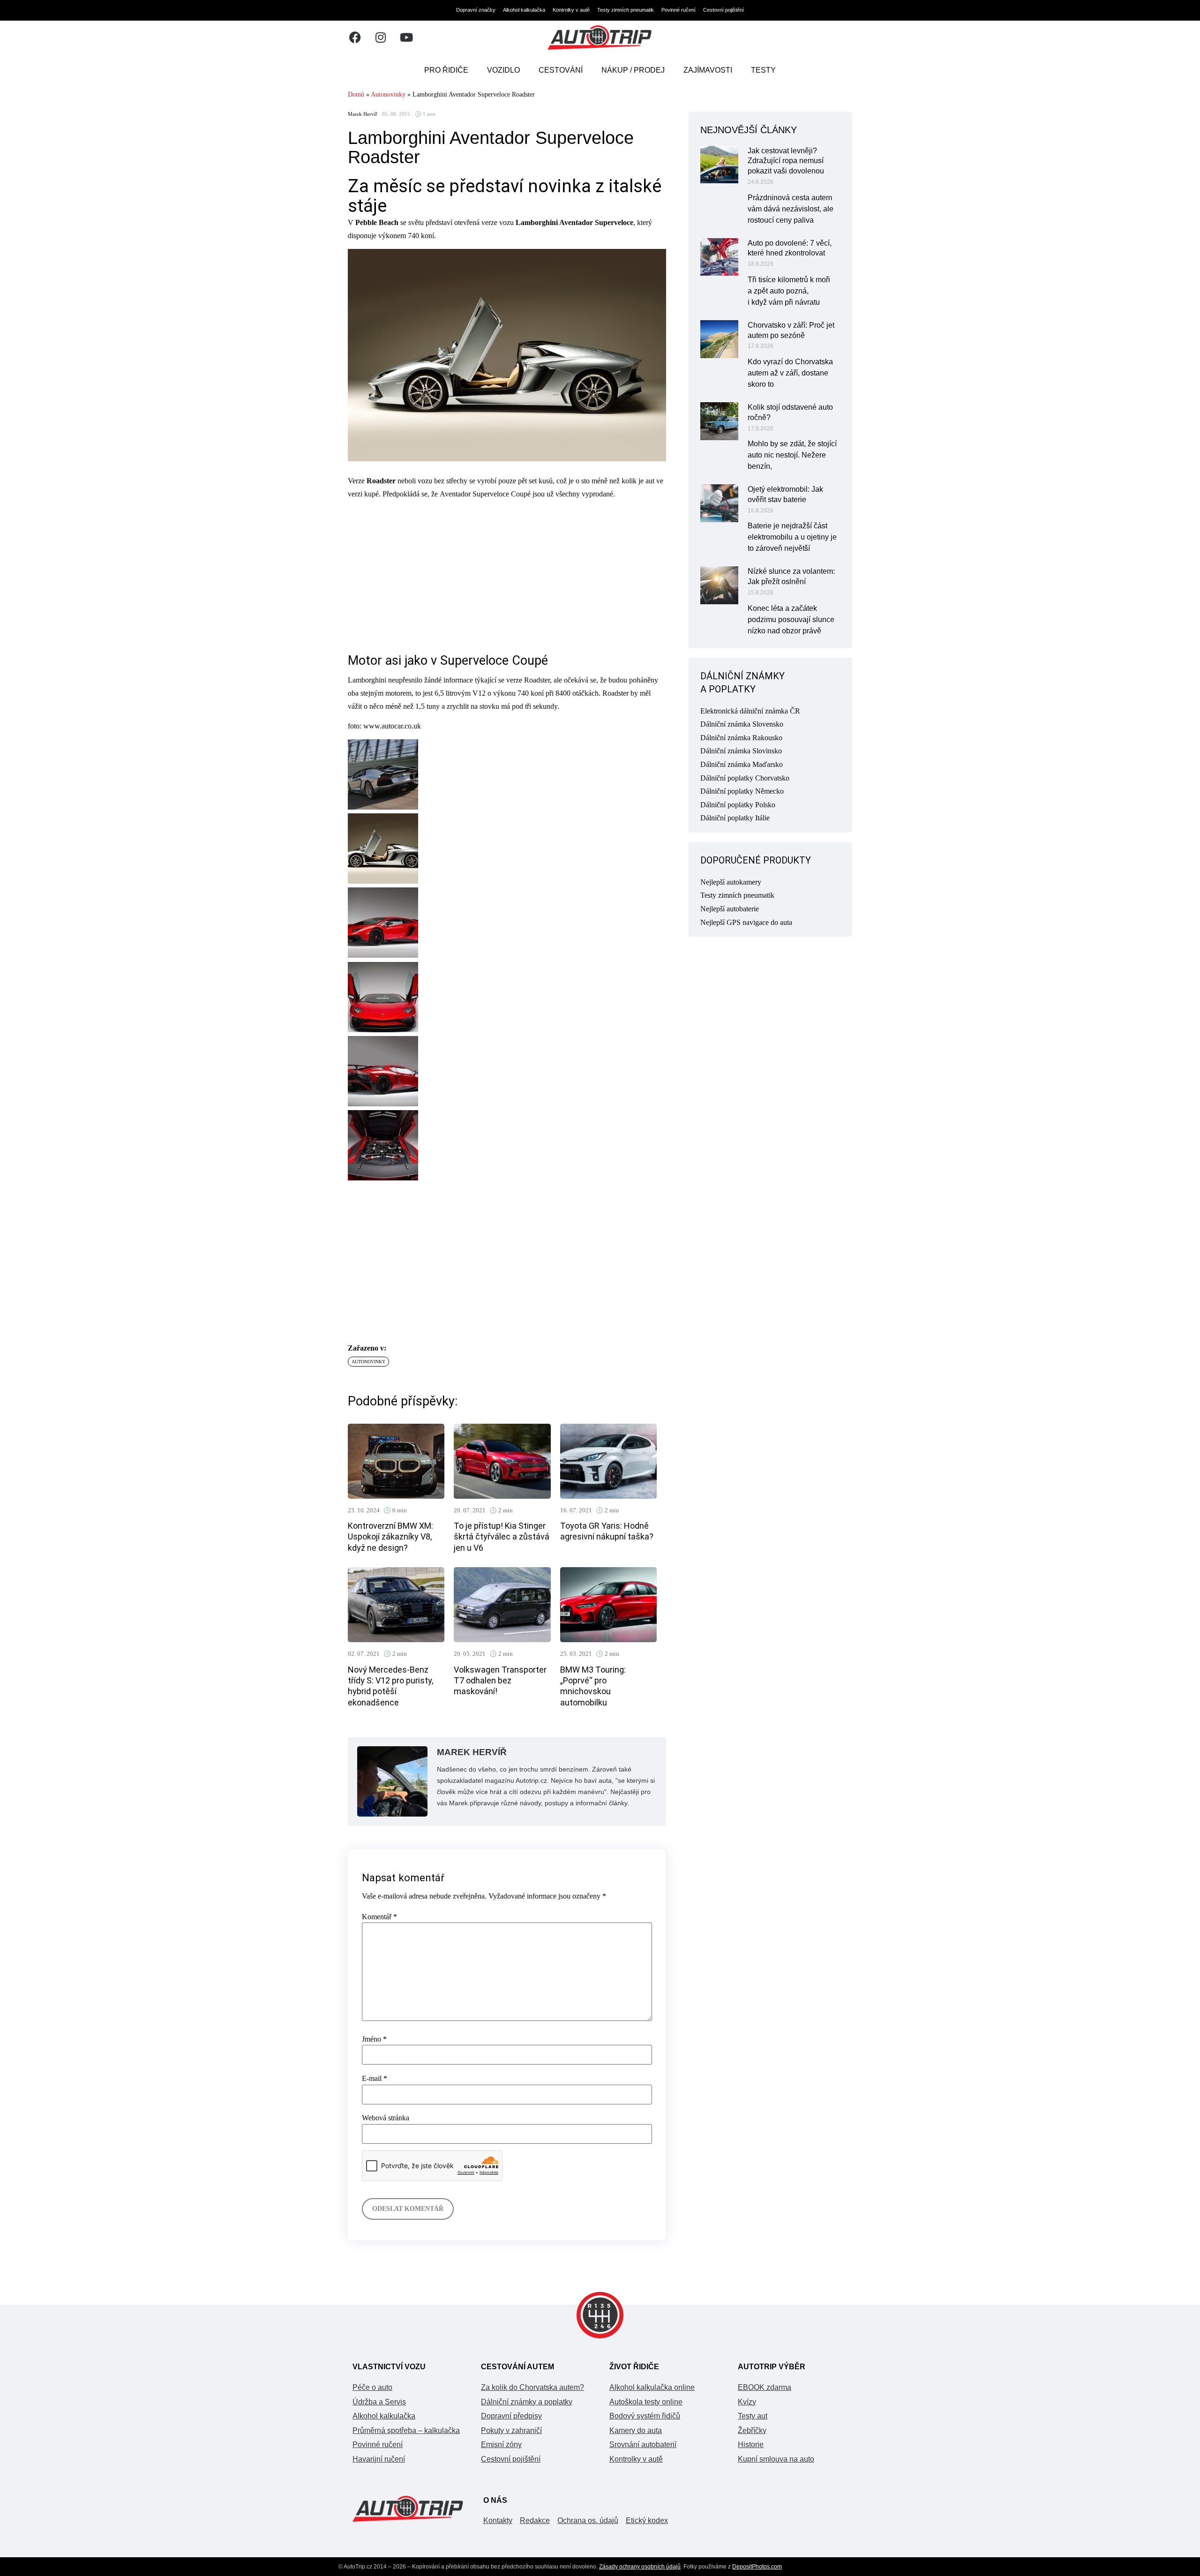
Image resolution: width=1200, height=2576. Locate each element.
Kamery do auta (636, 2430)
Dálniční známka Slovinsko (741, 751)
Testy (763, 70)
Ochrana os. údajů (588, 2520)
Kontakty (498, 2520)
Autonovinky (388, 94)
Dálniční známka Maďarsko (742, 764)
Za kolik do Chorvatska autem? (532, 2387)
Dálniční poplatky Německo (742, 791)
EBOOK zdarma (765, 2387)
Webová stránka (386, 2118)
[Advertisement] (507, 573)
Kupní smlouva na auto (776, 2459)
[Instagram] (381, 38)
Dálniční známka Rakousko (741, 738)
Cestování (561, 70)
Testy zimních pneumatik (626, 10)
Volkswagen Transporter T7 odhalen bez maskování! (500, 1681)
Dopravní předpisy (511, 2416)
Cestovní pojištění (724, 10)
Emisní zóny (501, 2445)
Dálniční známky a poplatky (527, 2402)
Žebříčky (752, 2430)
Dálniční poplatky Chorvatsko (745, 778)
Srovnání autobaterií (643, 2445)
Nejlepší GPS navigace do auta (746, 922)
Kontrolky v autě (571, 10)
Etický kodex (647, 2520)
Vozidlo (503, 70)
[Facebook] (355, 38)
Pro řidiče (446, 70)
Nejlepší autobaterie (730, 909)
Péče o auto (372, 2387)
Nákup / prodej (633, 70)
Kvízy (747, 2402)
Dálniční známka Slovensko (742, 724)
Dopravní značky (476, 10)
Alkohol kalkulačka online (652, 2387)
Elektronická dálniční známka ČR (750, 711)
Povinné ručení (679, 10)
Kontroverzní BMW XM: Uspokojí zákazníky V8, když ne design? (390, 1537)
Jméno (374, 2039)
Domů (356, 94)
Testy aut (753, 2416)
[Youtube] (406, 38)
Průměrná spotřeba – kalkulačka (406, 2430)
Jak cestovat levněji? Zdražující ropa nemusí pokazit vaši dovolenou (786, 161)
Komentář (379, 1917)
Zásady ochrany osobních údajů (640, 2567)
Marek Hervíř (363, 114)
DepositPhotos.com (757, 2567)
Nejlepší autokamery (731, 882)
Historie (751, 2445)
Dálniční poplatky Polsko (738, 805)
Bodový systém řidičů (645, 2416)
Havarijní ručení (379, 2459)
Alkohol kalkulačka (524, 10)
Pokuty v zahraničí (511, 2430)
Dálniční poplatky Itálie (735, 818)
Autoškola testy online (646, 2402)
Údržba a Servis (379, 2402)
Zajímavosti (708, 70)
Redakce (535, 2520)
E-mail (375, 2079)
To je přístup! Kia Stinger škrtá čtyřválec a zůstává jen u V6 (502, 1537)
